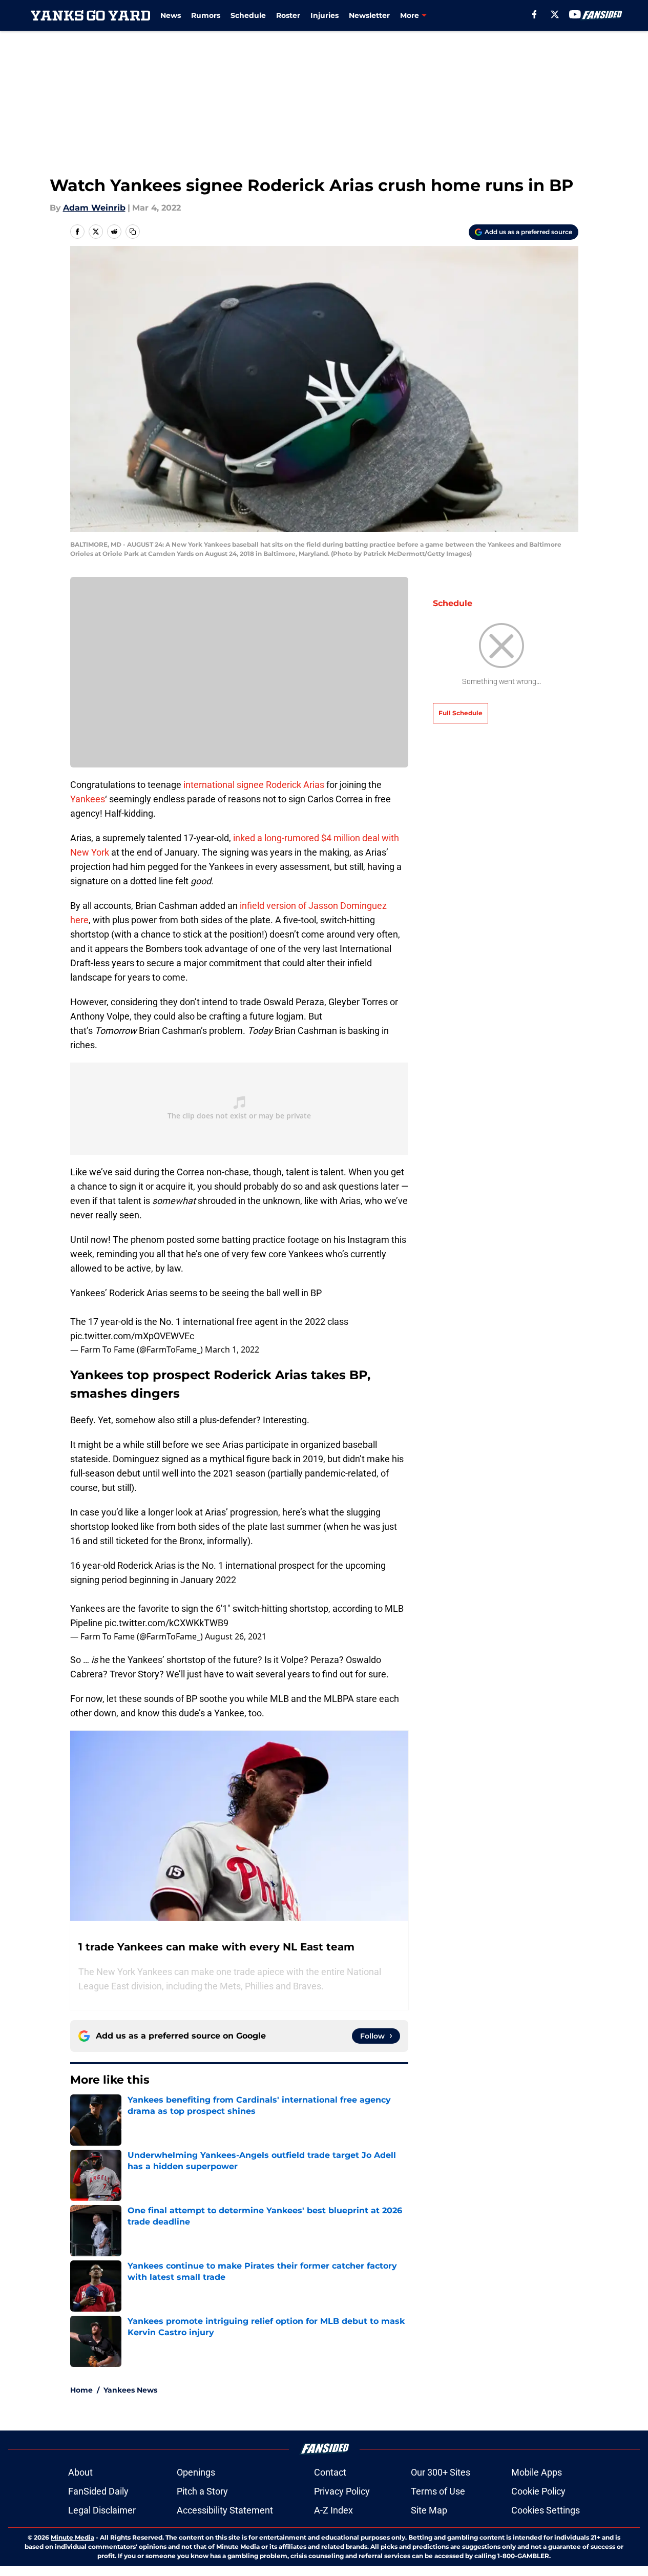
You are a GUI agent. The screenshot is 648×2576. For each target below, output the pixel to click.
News (171, 15)
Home (81, 2390)
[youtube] (575, 14)
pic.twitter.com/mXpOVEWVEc (132, 1336)
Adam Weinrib (94, 208)
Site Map (429, 2510)
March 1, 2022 (232, 1349)
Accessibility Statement (225, 2510)
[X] (555, 14)
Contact (330, 2472)
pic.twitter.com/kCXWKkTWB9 (166, 1623)
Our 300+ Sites (441, 2472)
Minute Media (72, 2537)
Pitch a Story (202, 2491)
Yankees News (130, 2390)
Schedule (248, 15)
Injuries (325, 15)
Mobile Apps (537, 2472)
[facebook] (535, 14)
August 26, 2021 (236, 1636)
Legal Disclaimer (102, 2510)
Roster (288, 15)
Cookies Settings (546, 2510)
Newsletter (369, 15)
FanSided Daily (98, 2491)
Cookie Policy (538, 2491)
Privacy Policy (342, 2491)
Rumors (206, 15)
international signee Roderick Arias (254, 785)
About (80, 2472)
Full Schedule (461, 713)
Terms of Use (438, 2491)
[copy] (133, 232)
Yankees (88, 799)
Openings (196, 2472)
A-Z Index (333, 2510)
